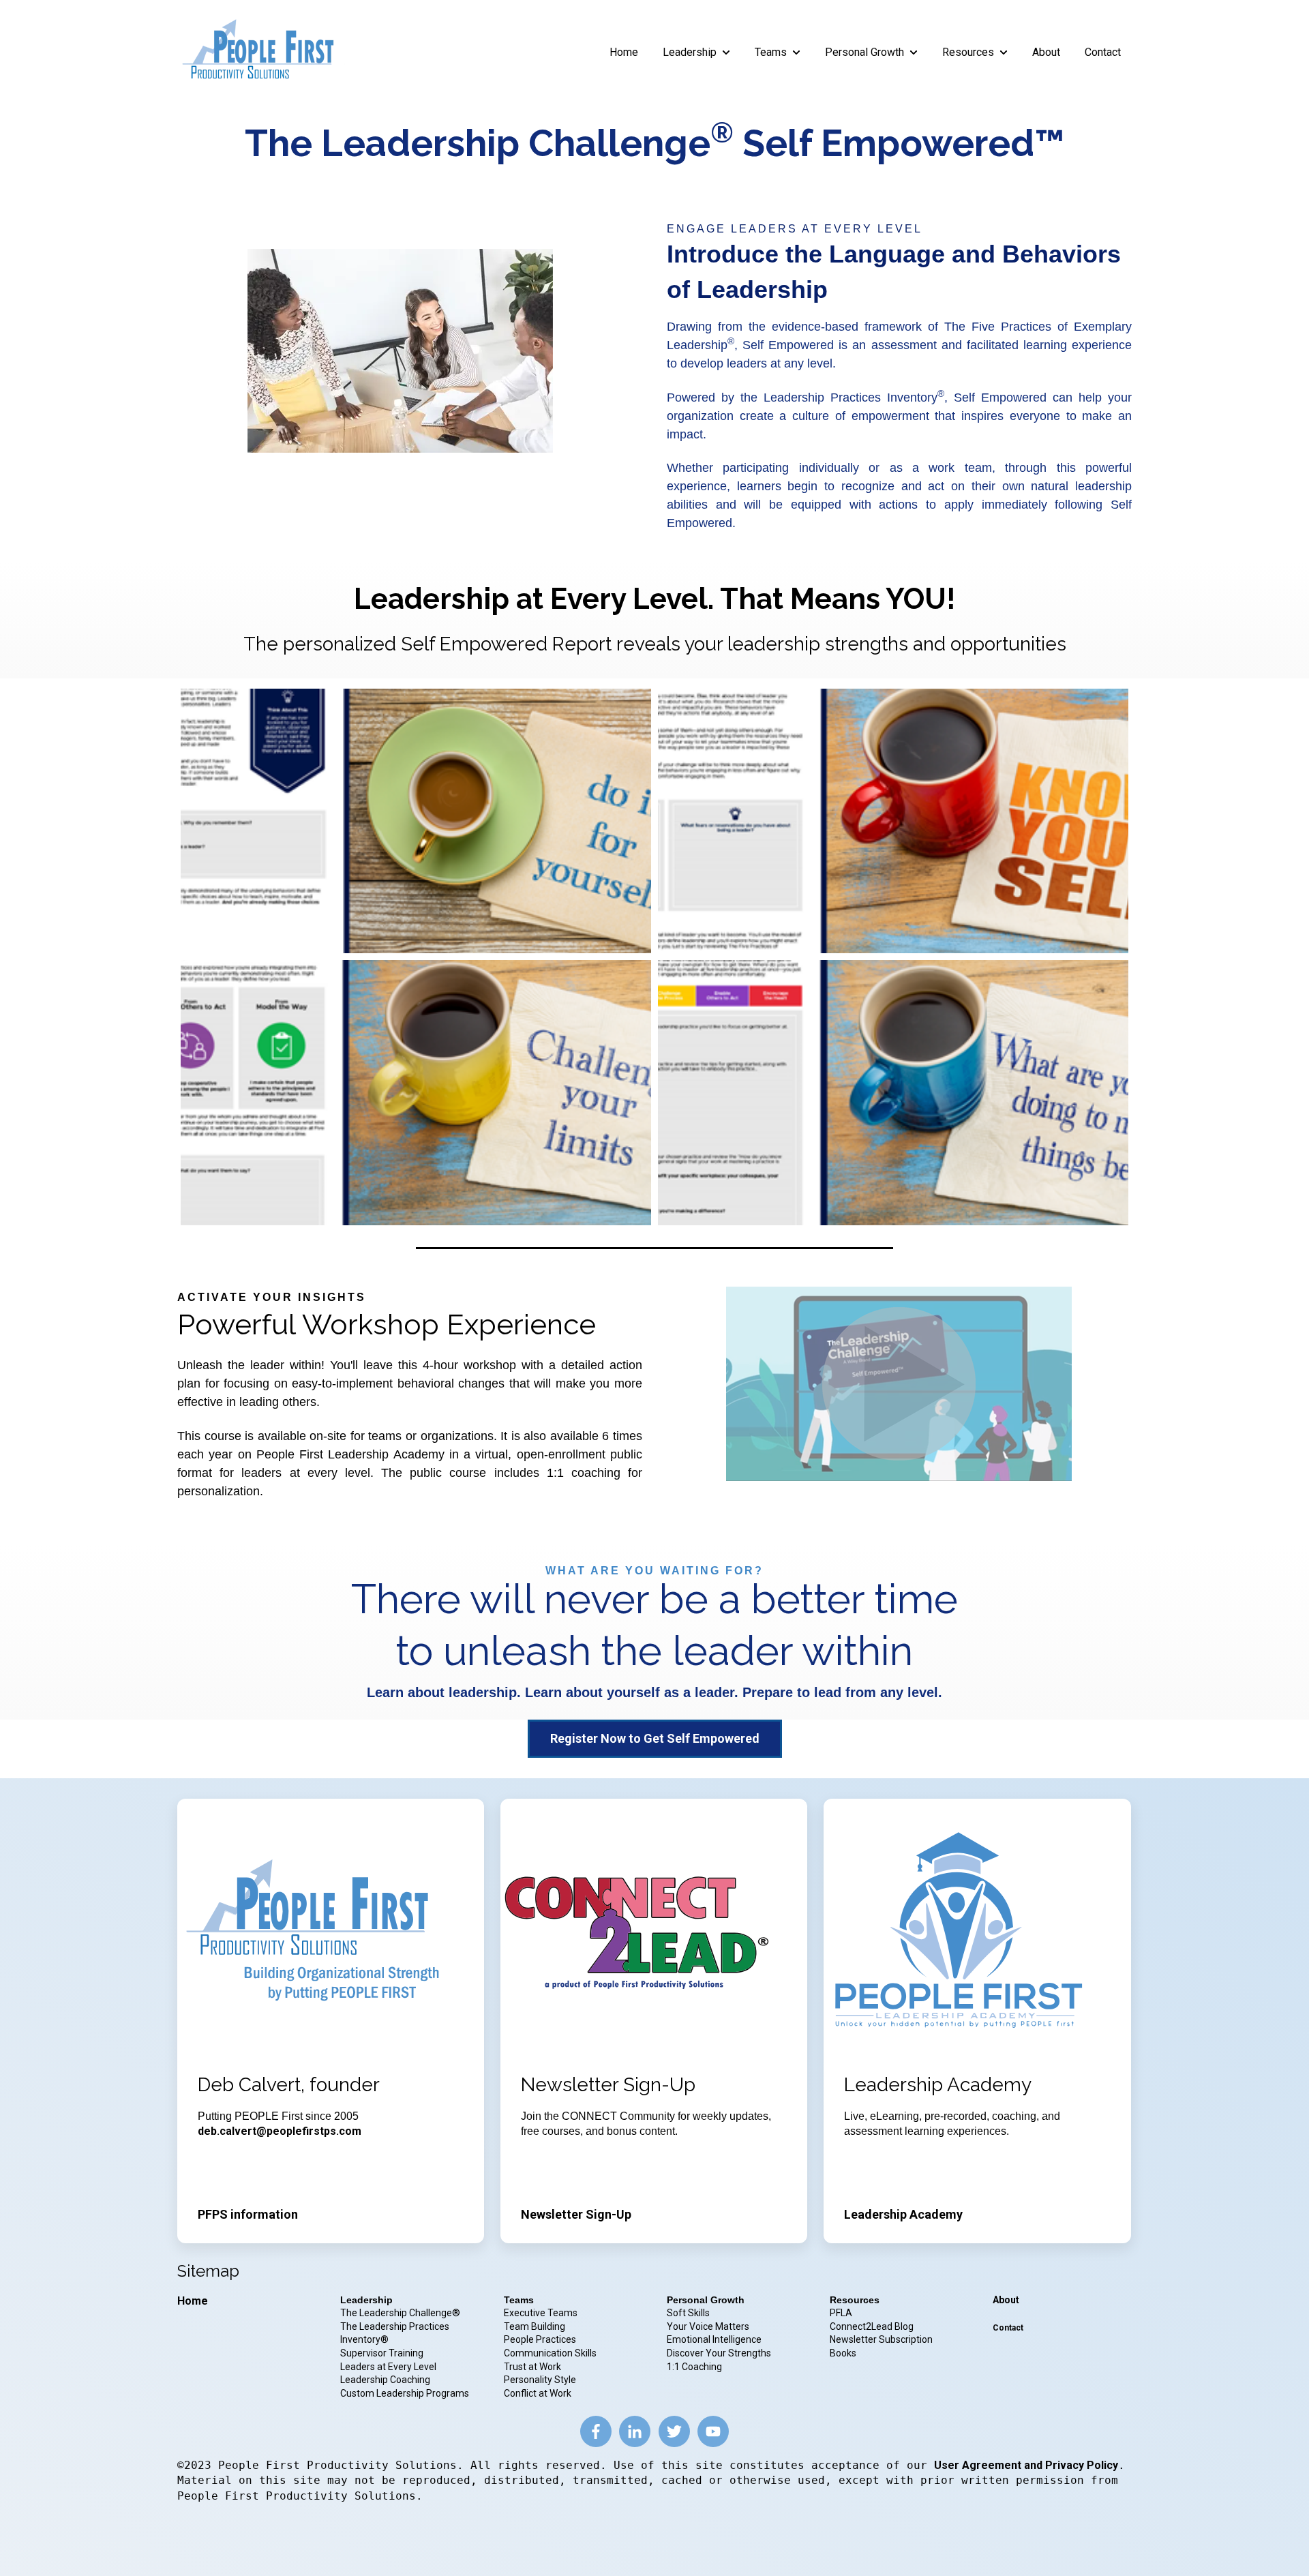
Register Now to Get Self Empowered (655, 1738)
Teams (771, 52)
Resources (968, 52)
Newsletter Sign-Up (576, 2214)
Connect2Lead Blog (872, 2326)
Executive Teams (541, 2313)
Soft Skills (688, 2313)
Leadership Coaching (386, 2380)
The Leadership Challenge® (400, 2313)
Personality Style (541, 2380)
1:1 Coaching (694, 2367)
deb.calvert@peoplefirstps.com (280, 2131)
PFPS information (248, 2214)
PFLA (841, 2313)
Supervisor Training (382, 2353)
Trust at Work (533, 2367)
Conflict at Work (538, 2393)
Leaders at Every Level (389, 2367)
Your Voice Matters (708, 2326)
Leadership (690, 52)
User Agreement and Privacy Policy (1026, 2465)
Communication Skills (551, 2353)
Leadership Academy (903, 2214)
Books (843, 2353)
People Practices (541, 2339)
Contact (1103, 52)
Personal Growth (864, 52)
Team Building (535, 2326)
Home (624, 52)
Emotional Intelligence (714, 2339)
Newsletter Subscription (881, 2339)
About (1046, 52)
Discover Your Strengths (719, 2353)
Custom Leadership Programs (405, 2393)
